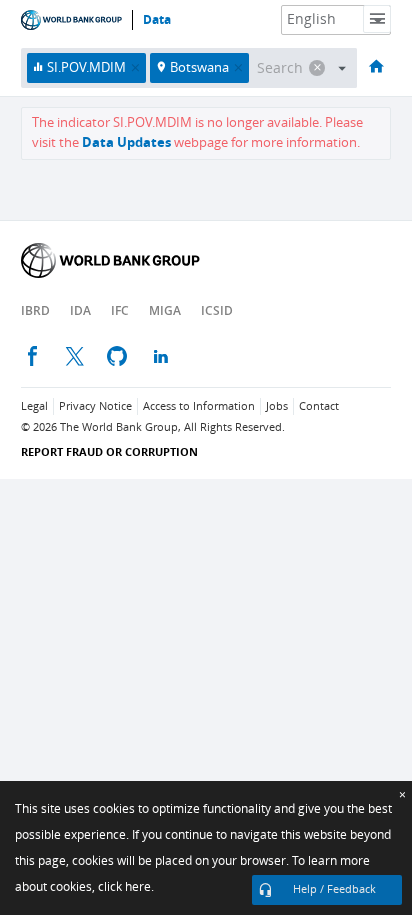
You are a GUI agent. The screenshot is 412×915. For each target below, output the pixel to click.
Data (157, 20)
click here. (126, 887)
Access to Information (199, 406)
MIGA (165, 310)
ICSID (217, 310)
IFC (120, 310)
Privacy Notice (95, 406)
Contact (319, 406)
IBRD (35, 310)
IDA (80, 310)
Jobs (277, 406)
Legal (34, 406)
